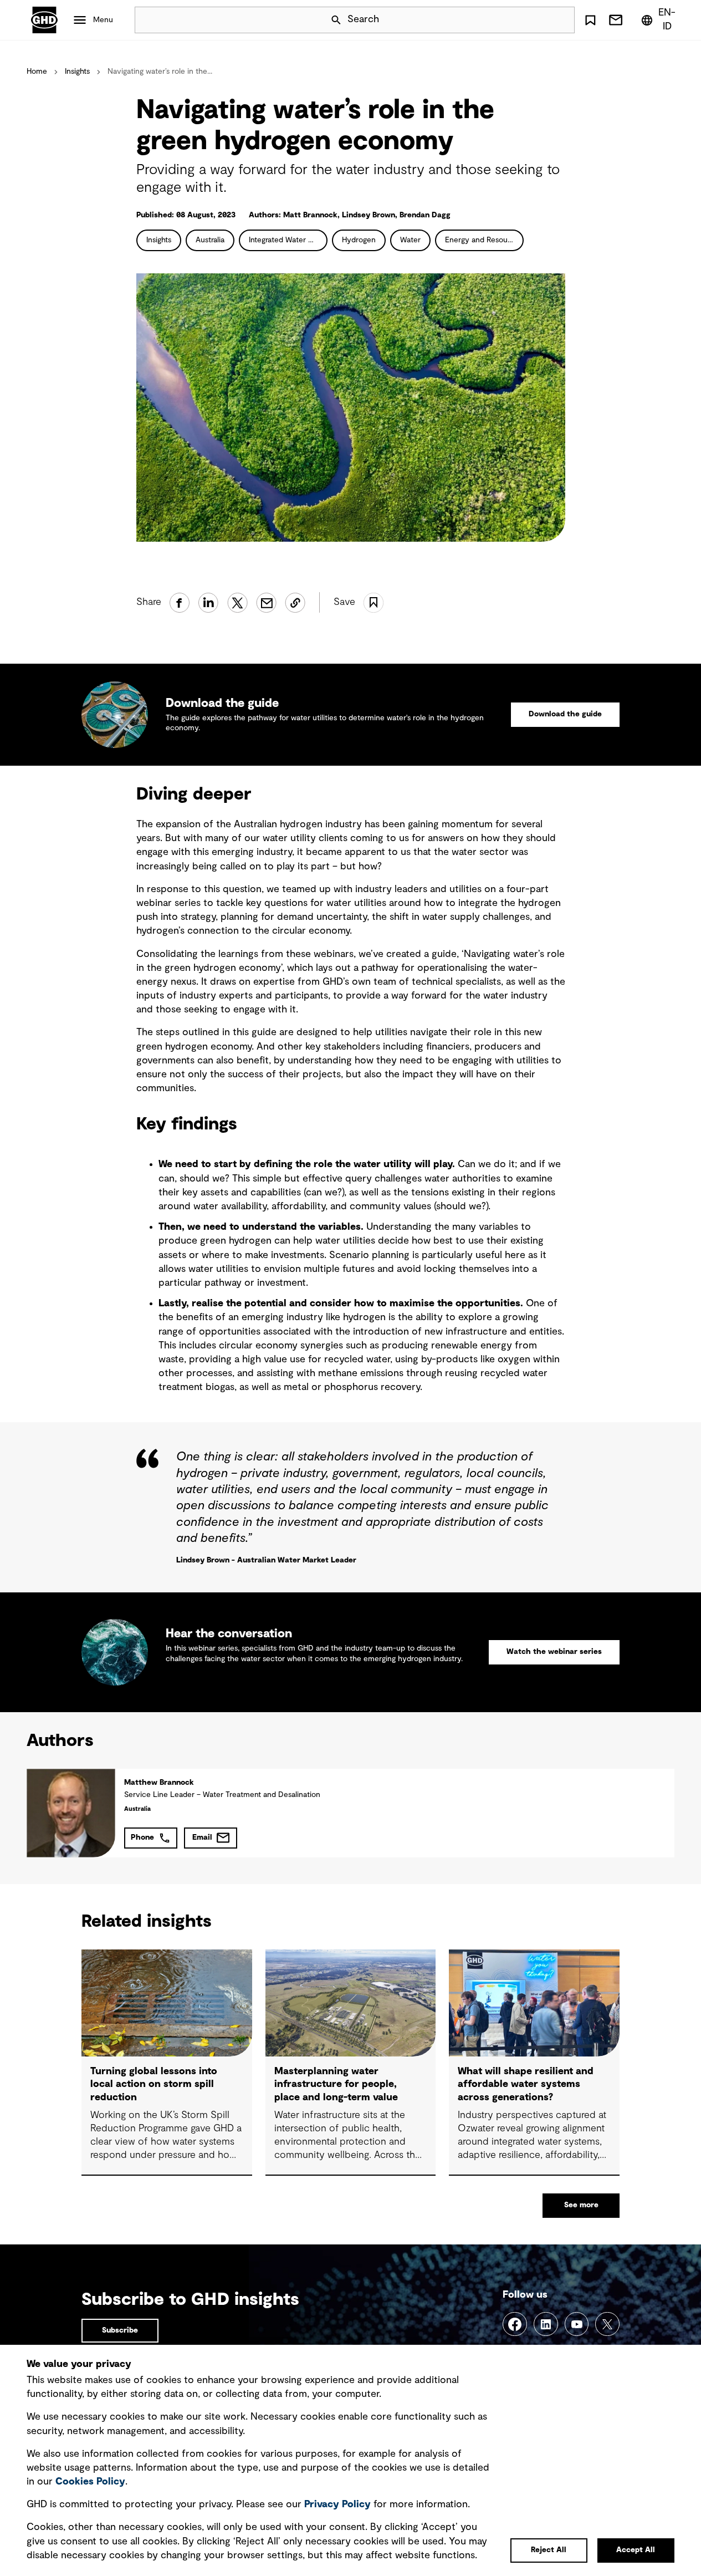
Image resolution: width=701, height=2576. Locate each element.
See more (581, 2205)
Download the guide (565, 714)
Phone (142, 1837)
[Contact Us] (616, 20)
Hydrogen (359, 240)
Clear (535, 20)
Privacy (337, 2504)
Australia (210, 240)
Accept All (636, 2550)
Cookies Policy (90, 2482)
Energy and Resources (484, 240)
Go (561, 20)
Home (37, 72)
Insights (77, 72)
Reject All (549, 2550)
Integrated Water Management (288, 240)
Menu (103, 20)
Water (410, 240)
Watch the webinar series (554, 1652)
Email (202, 1837)
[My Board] (590, 20)
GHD (44, 20)
